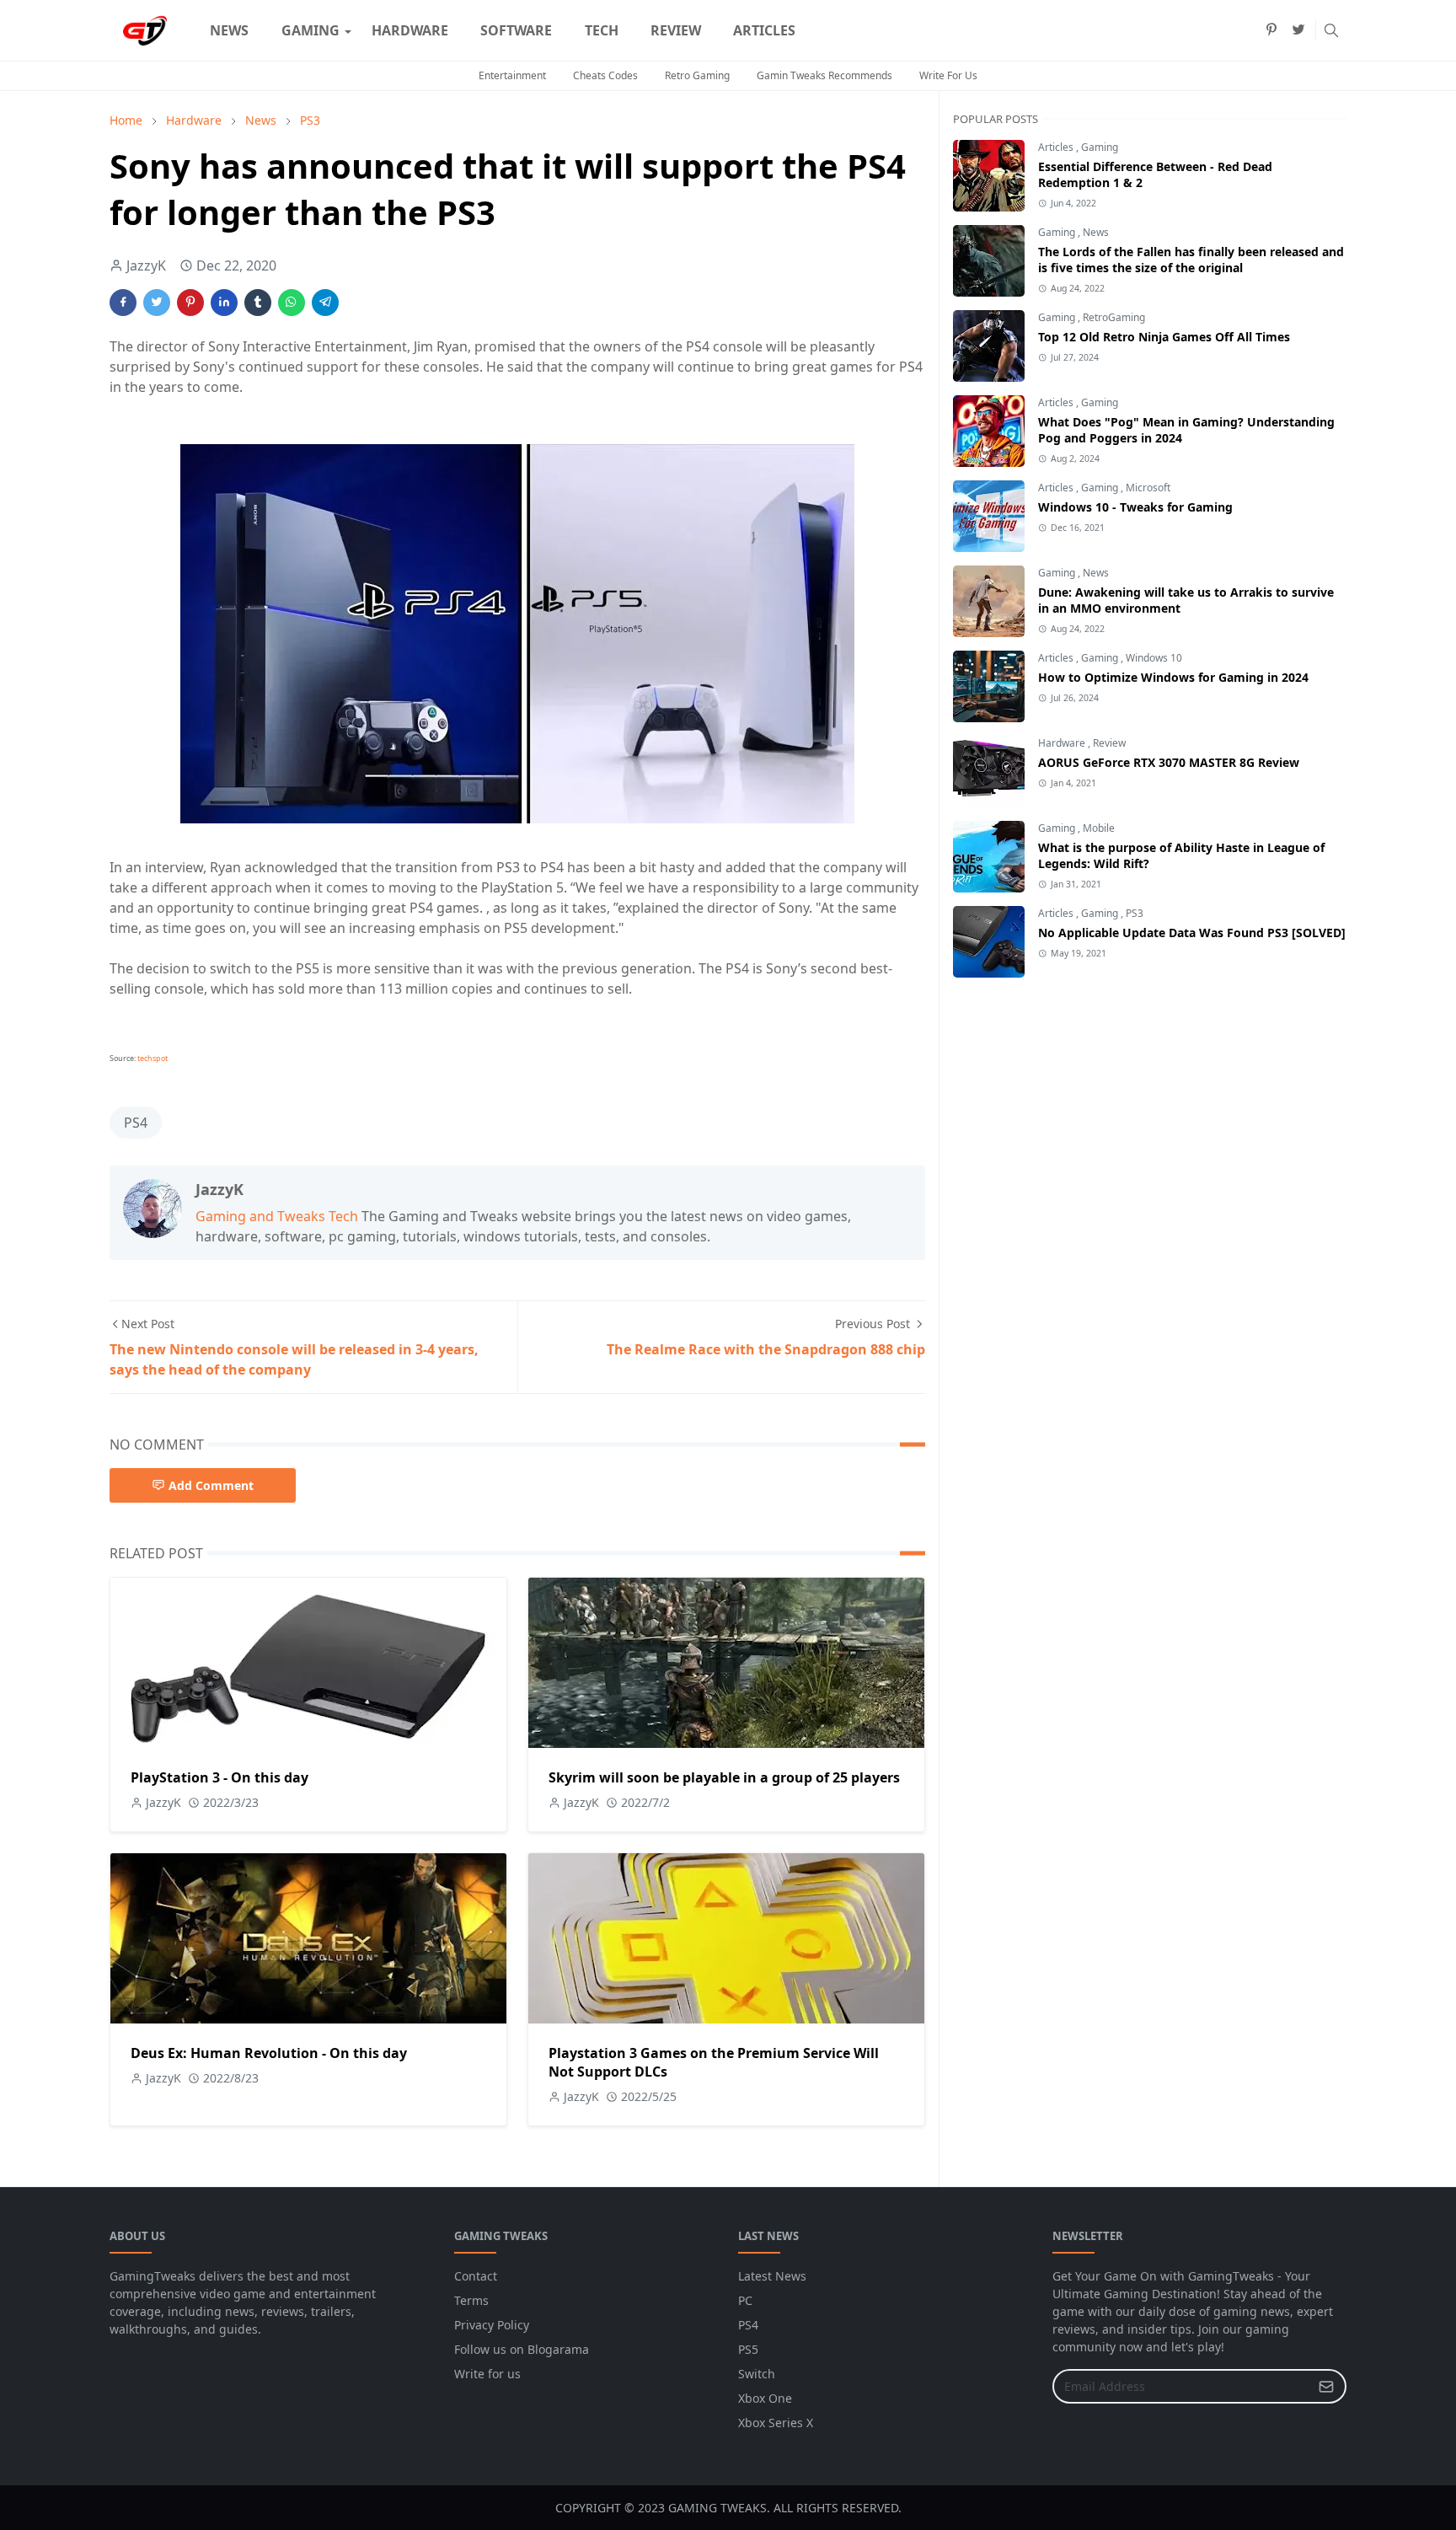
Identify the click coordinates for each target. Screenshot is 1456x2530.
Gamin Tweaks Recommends (824, 75)
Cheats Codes (605, 75)
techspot (153, 1058)
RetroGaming (1114, 317)
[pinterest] (1271, 30)
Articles (1057, 147)
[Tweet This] (157, 303)
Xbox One (765, 2398)
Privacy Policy (492, 2325)
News (1096, 232)
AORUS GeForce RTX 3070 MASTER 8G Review (1169, 762)
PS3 (1135, 913)
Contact (476, 2276)
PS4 (136, 1123)
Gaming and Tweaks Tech (277, 1216)
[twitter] (1298, 30)
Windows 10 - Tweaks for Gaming (1135, 507)
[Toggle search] (1331, 30)
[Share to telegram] (325, 303)
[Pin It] (190, 303)
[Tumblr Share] (258, 303)
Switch (757, 2374)
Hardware (1063, 743)
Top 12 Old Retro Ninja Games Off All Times (1164, 337)
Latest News (772, 2276)
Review (1109, 743)
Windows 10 (1154, 658)
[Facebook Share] (123, 303)
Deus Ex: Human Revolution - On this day (269, 2053)
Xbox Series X (776, 2423)
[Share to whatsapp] (292, 303)
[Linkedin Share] (224, 303)
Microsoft (1148, 488)
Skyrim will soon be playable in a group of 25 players (724, 1777)
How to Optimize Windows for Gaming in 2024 (1173, 677)
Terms (471, 2300)
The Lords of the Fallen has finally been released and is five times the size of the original (1191, 260)
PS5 (748, 2349)
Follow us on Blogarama (522, 2349)
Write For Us (948, 75)
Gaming (1100, 147)
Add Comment (211, 1485)
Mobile (1099, 828)
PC (745, 2300)
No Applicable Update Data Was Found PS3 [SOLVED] (1192, 933)
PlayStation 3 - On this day (219, 1777)
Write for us (487, 2374)
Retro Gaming (697, 75)
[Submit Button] (1326, 2386)
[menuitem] (229, 30)
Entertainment (512, 75)
